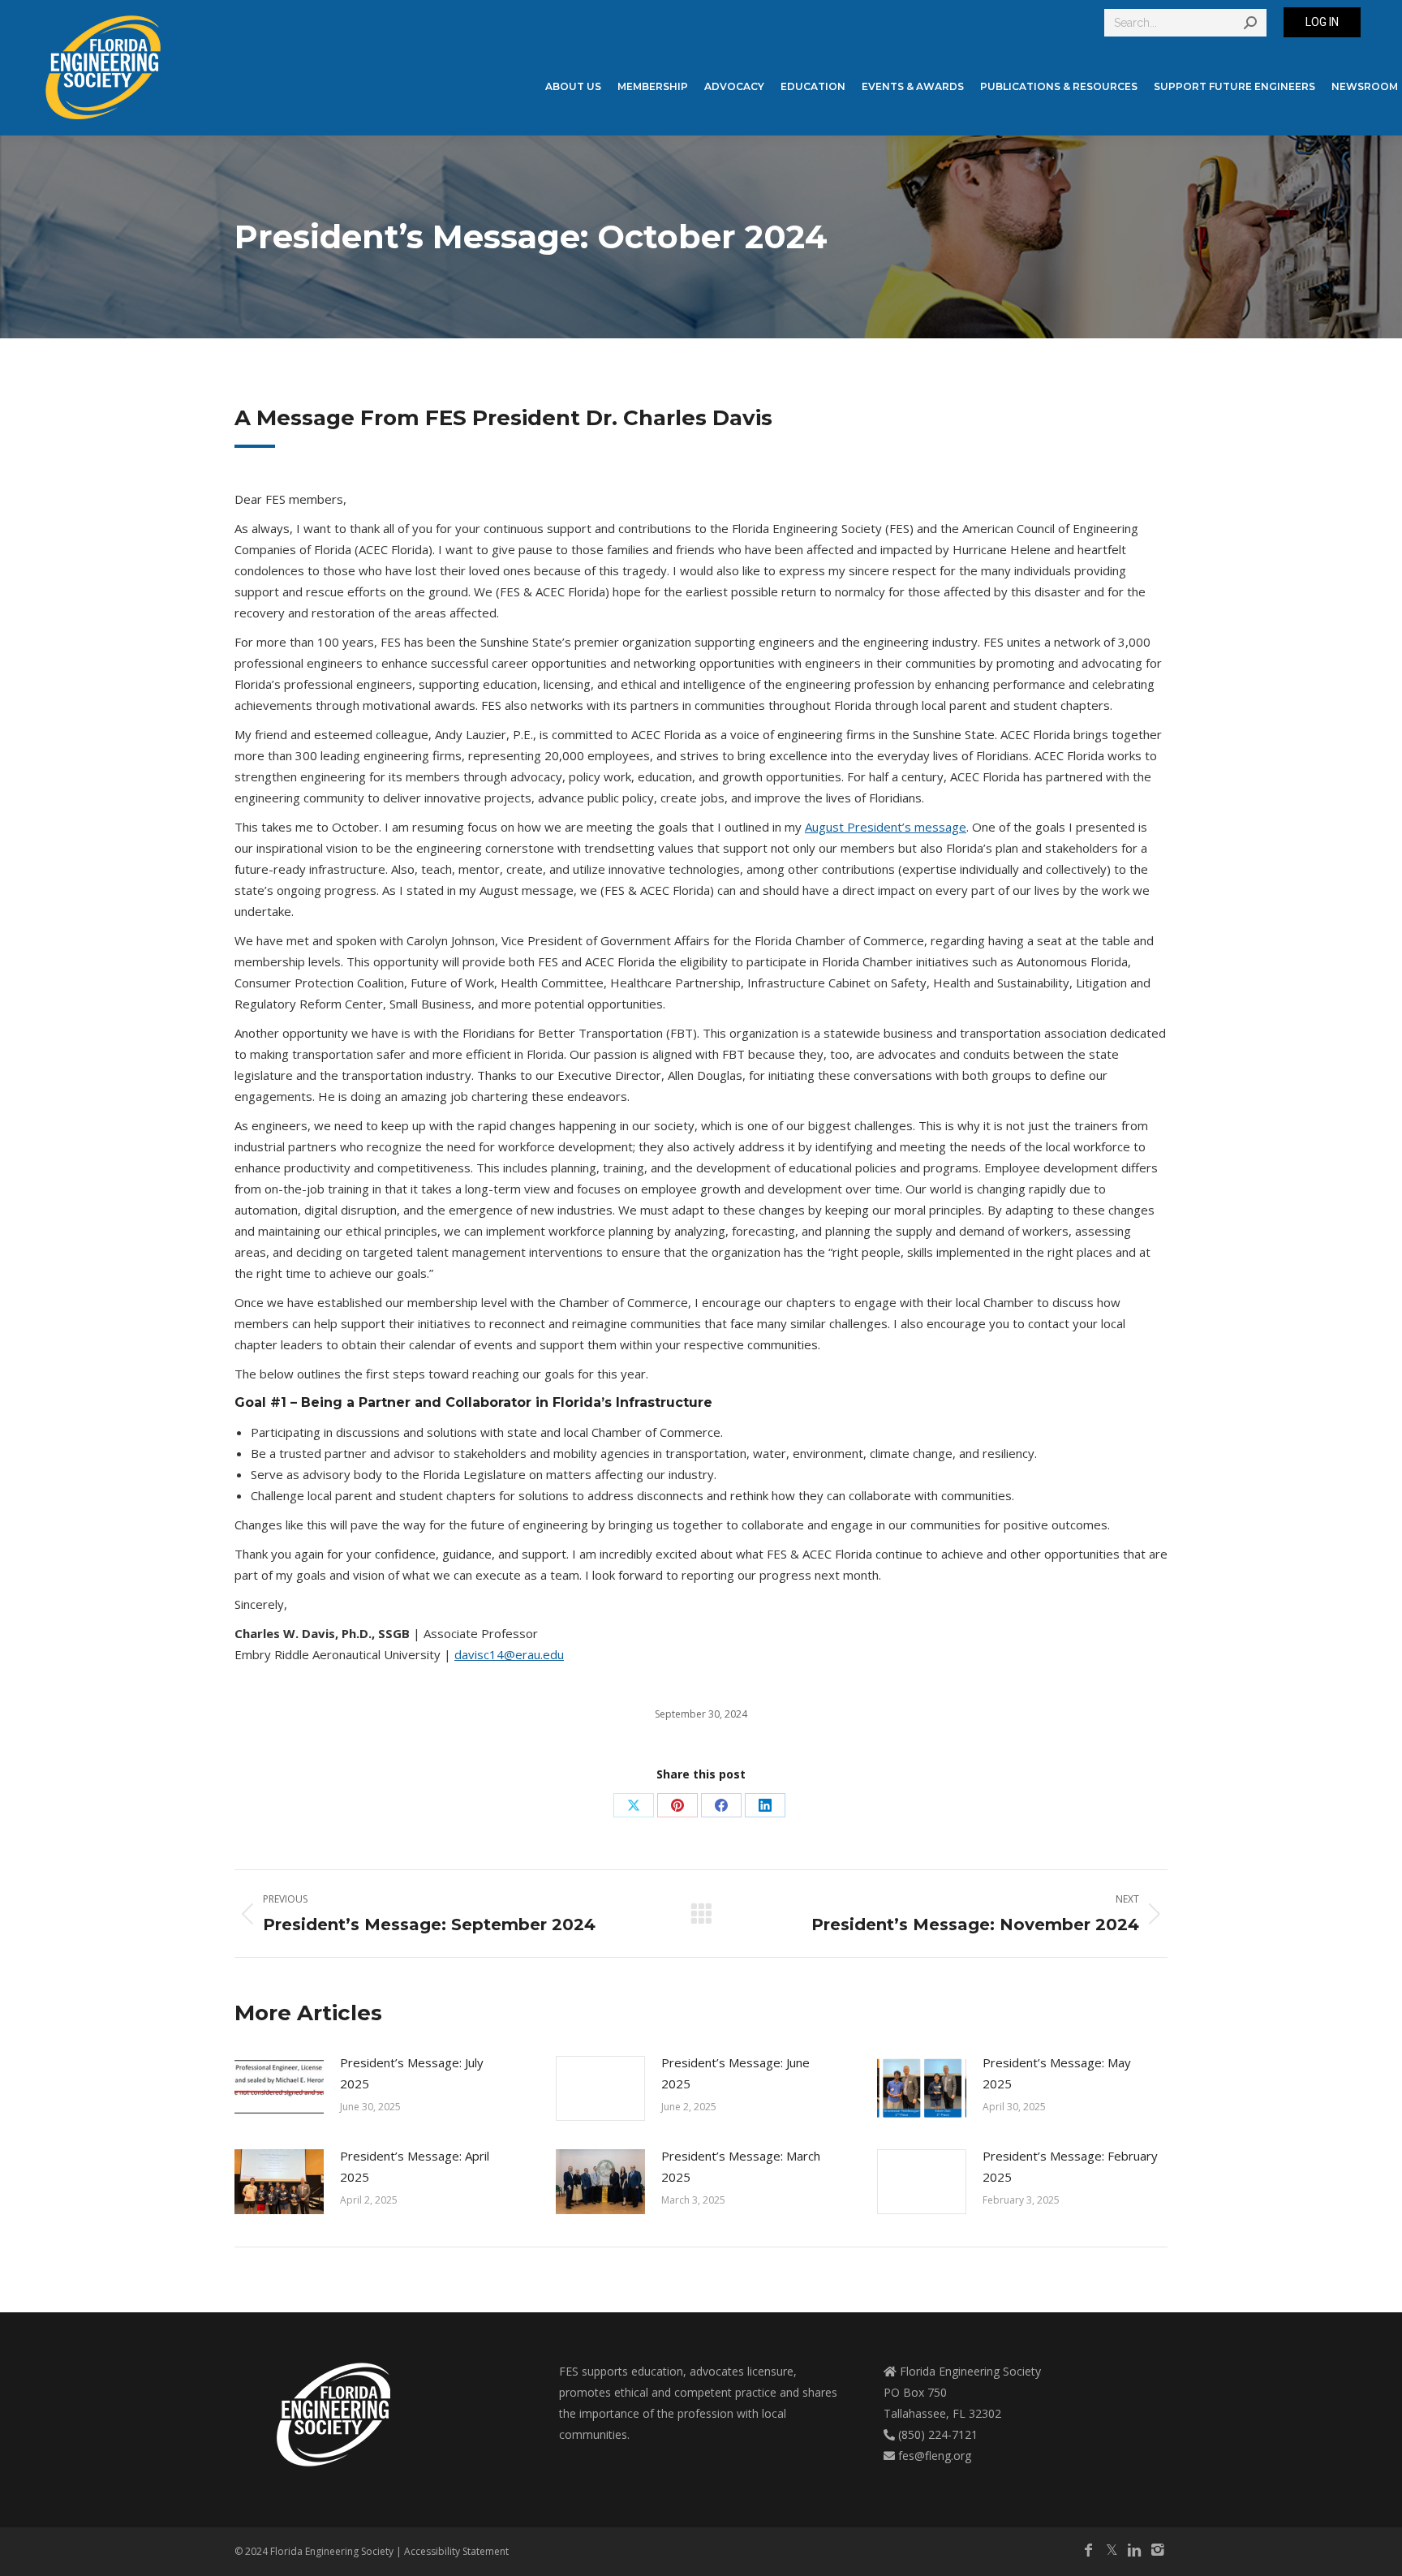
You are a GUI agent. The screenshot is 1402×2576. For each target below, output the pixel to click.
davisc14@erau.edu (509, 1654)
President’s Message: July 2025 (412, 2073)
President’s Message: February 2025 (1070, 2166)
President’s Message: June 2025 (735, 2073)
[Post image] (279, 2088)
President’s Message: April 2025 (415, 2166)
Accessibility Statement (456, 2551)
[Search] (1250, 23)
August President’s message (886, 827)
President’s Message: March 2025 (741, 2166)
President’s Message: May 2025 (1057, 2073)
